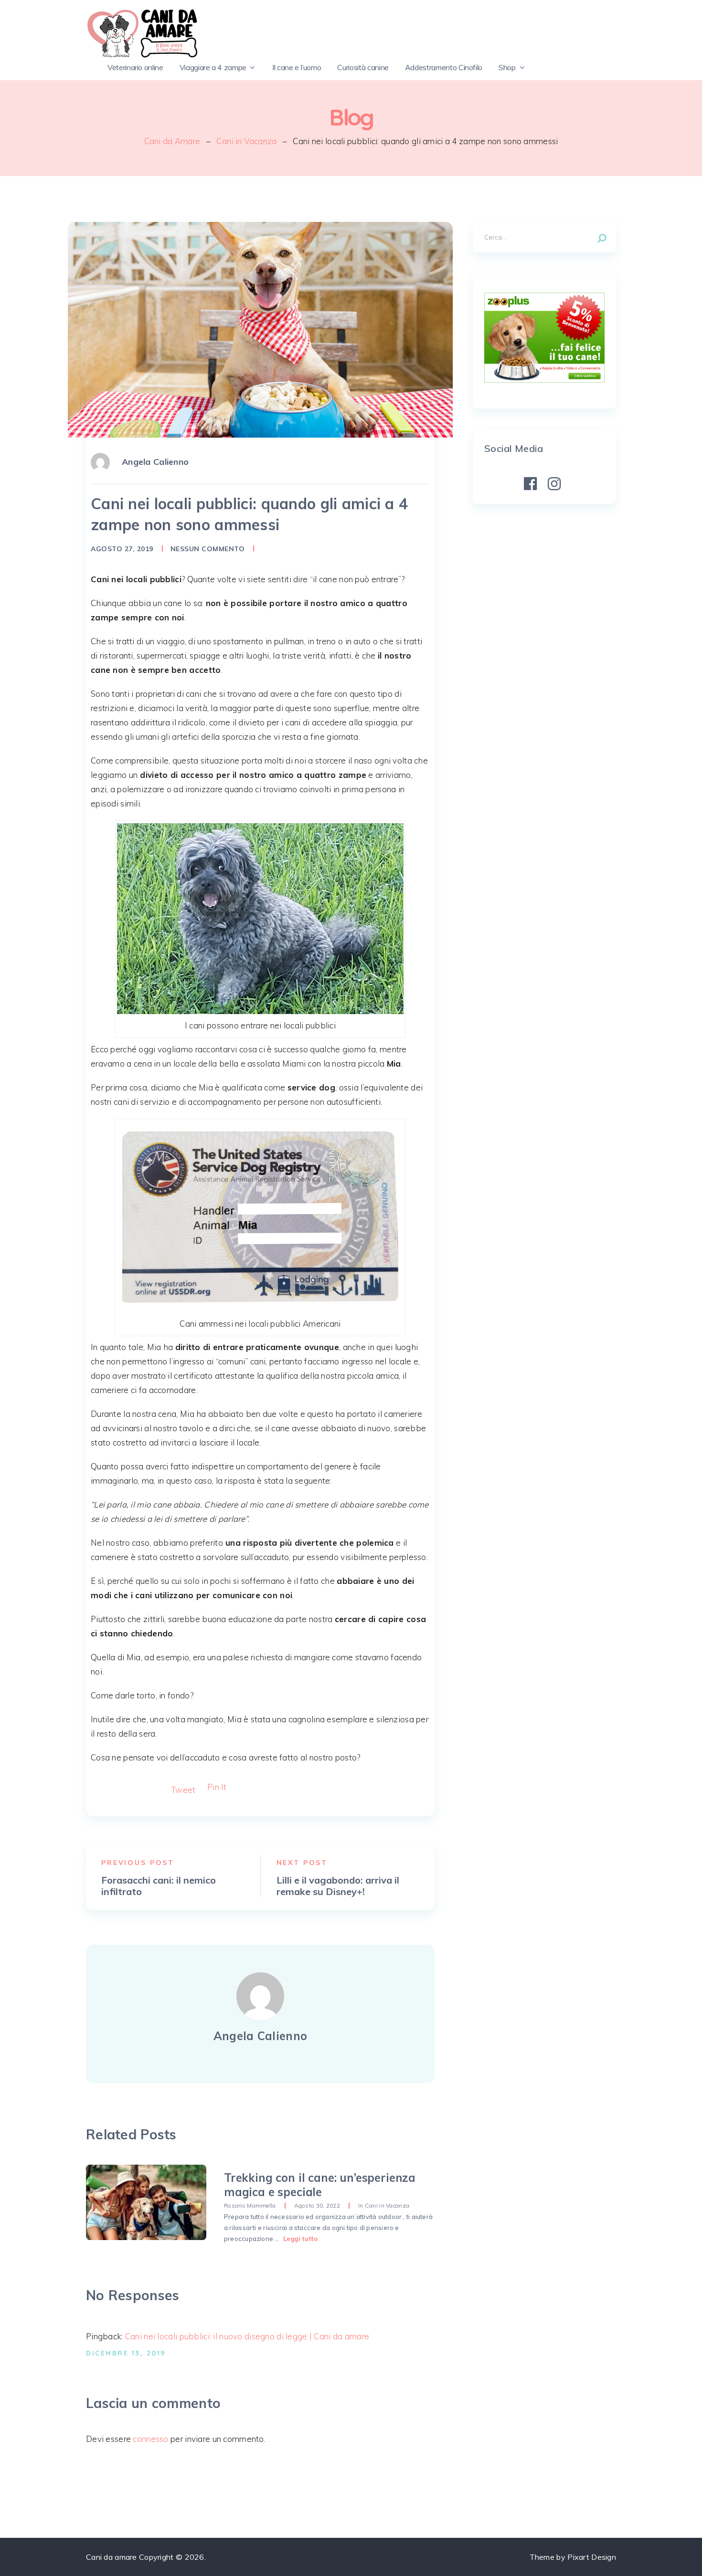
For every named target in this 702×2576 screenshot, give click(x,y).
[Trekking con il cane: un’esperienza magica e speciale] (146, 2202)
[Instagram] (554, 484)
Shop (507, 67)
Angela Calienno (155, 462)
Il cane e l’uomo (297, 67)
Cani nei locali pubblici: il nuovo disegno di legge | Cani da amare (247, 2336)
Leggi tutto (300, 2239)
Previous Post (138, 1863)
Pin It (217, 1787)
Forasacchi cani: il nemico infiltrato (159, 1886)
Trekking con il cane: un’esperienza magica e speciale (320, 2185)
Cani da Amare (172, 141)
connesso (150, 2439)
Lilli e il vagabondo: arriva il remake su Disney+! (338, 1886)
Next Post (302, 1863)
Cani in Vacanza (246, 141)
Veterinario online (135, 67)
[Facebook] (531, 484)
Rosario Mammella (250, 2205)
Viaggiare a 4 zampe (213, 67)
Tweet (183, 1790)
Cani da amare (112, 2557)
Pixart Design (592, 2557)
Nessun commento (208, 549)
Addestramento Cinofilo (444, 67)
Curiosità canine (363, 67)
